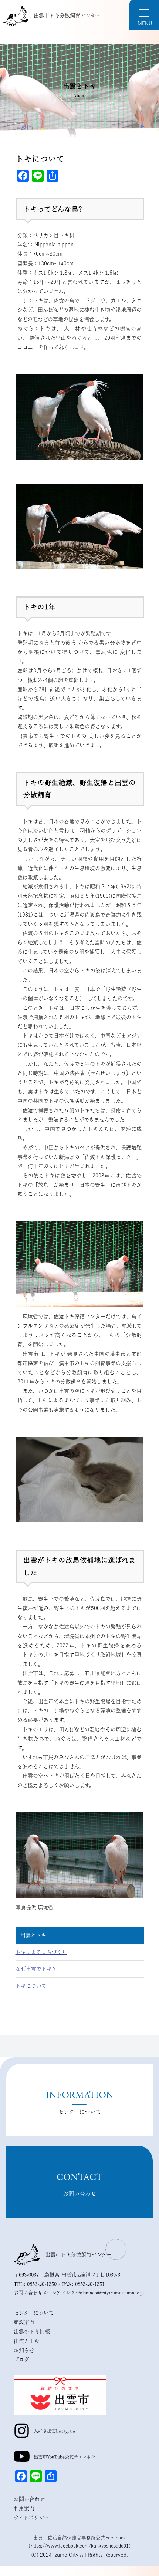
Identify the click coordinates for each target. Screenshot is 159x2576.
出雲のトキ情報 (32, 2331)
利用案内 (24, 2508)
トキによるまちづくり (41, 1952)
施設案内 (24, 2322)
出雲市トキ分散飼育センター (67, 16)
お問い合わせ (29, 2499)
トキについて (31, 1986)
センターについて (34, 2313)
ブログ (21, 2360)
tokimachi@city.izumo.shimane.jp (111, 2293)
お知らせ (24, 2350)
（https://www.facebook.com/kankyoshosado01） (80, 2546)
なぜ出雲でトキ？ (36, 1969)
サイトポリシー (31, 2518)
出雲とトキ (33, 1935)
